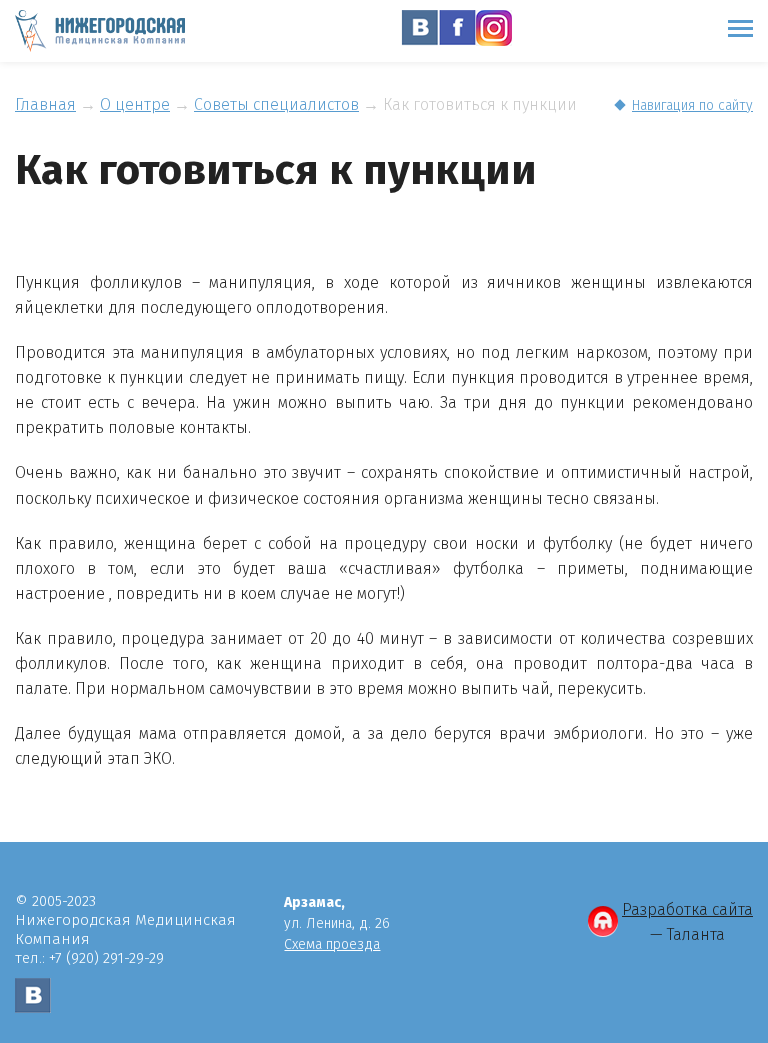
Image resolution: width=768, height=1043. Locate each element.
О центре (135, 104)
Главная (45, 104)
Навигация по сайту (692, 105)
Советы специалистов (276, 104)
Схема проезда (332, 944)
